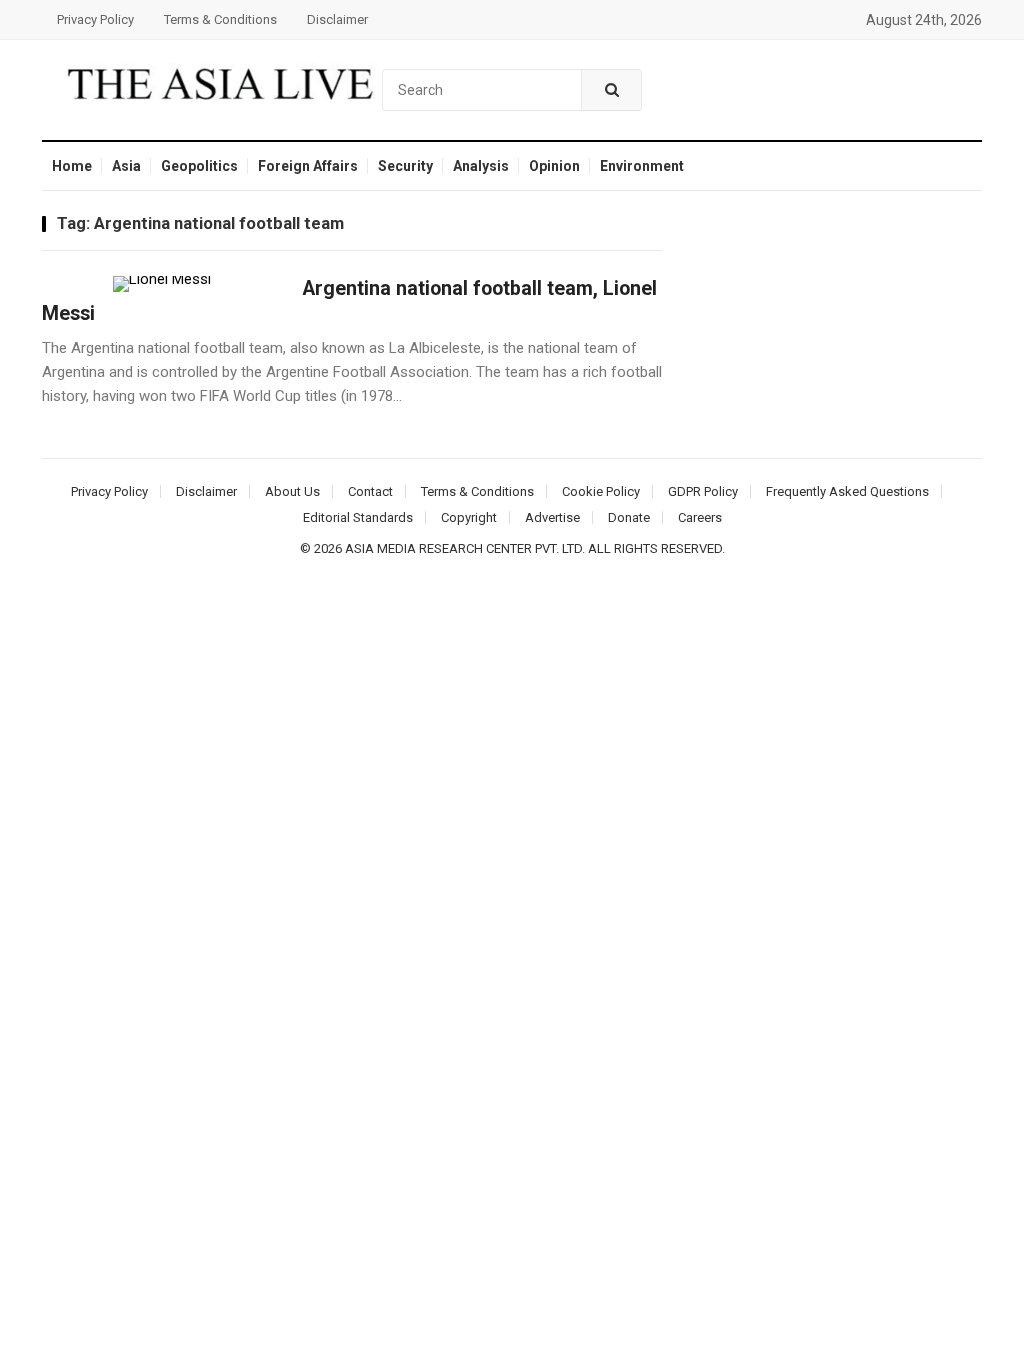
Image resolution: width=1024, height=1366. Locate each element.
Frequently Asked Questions (847, 491)
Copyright (469, 517)
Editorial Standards (358, 517)
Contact (370, 491)
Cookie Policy (601, 491)
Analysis (481, 166)
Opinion (554, 166)
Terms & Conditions (220, 19)
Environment (642, 166)
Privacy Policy (95, 19)
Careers (700, 517)
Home (72, 166)
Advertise (552, 517)
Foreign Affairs (308, 166)
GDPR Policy (703, 491)
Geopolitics (199, 166)
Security (405, 166)
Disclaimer (337, 19)
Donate (629, 517)
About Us (292, 491)
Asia (126, 166)
